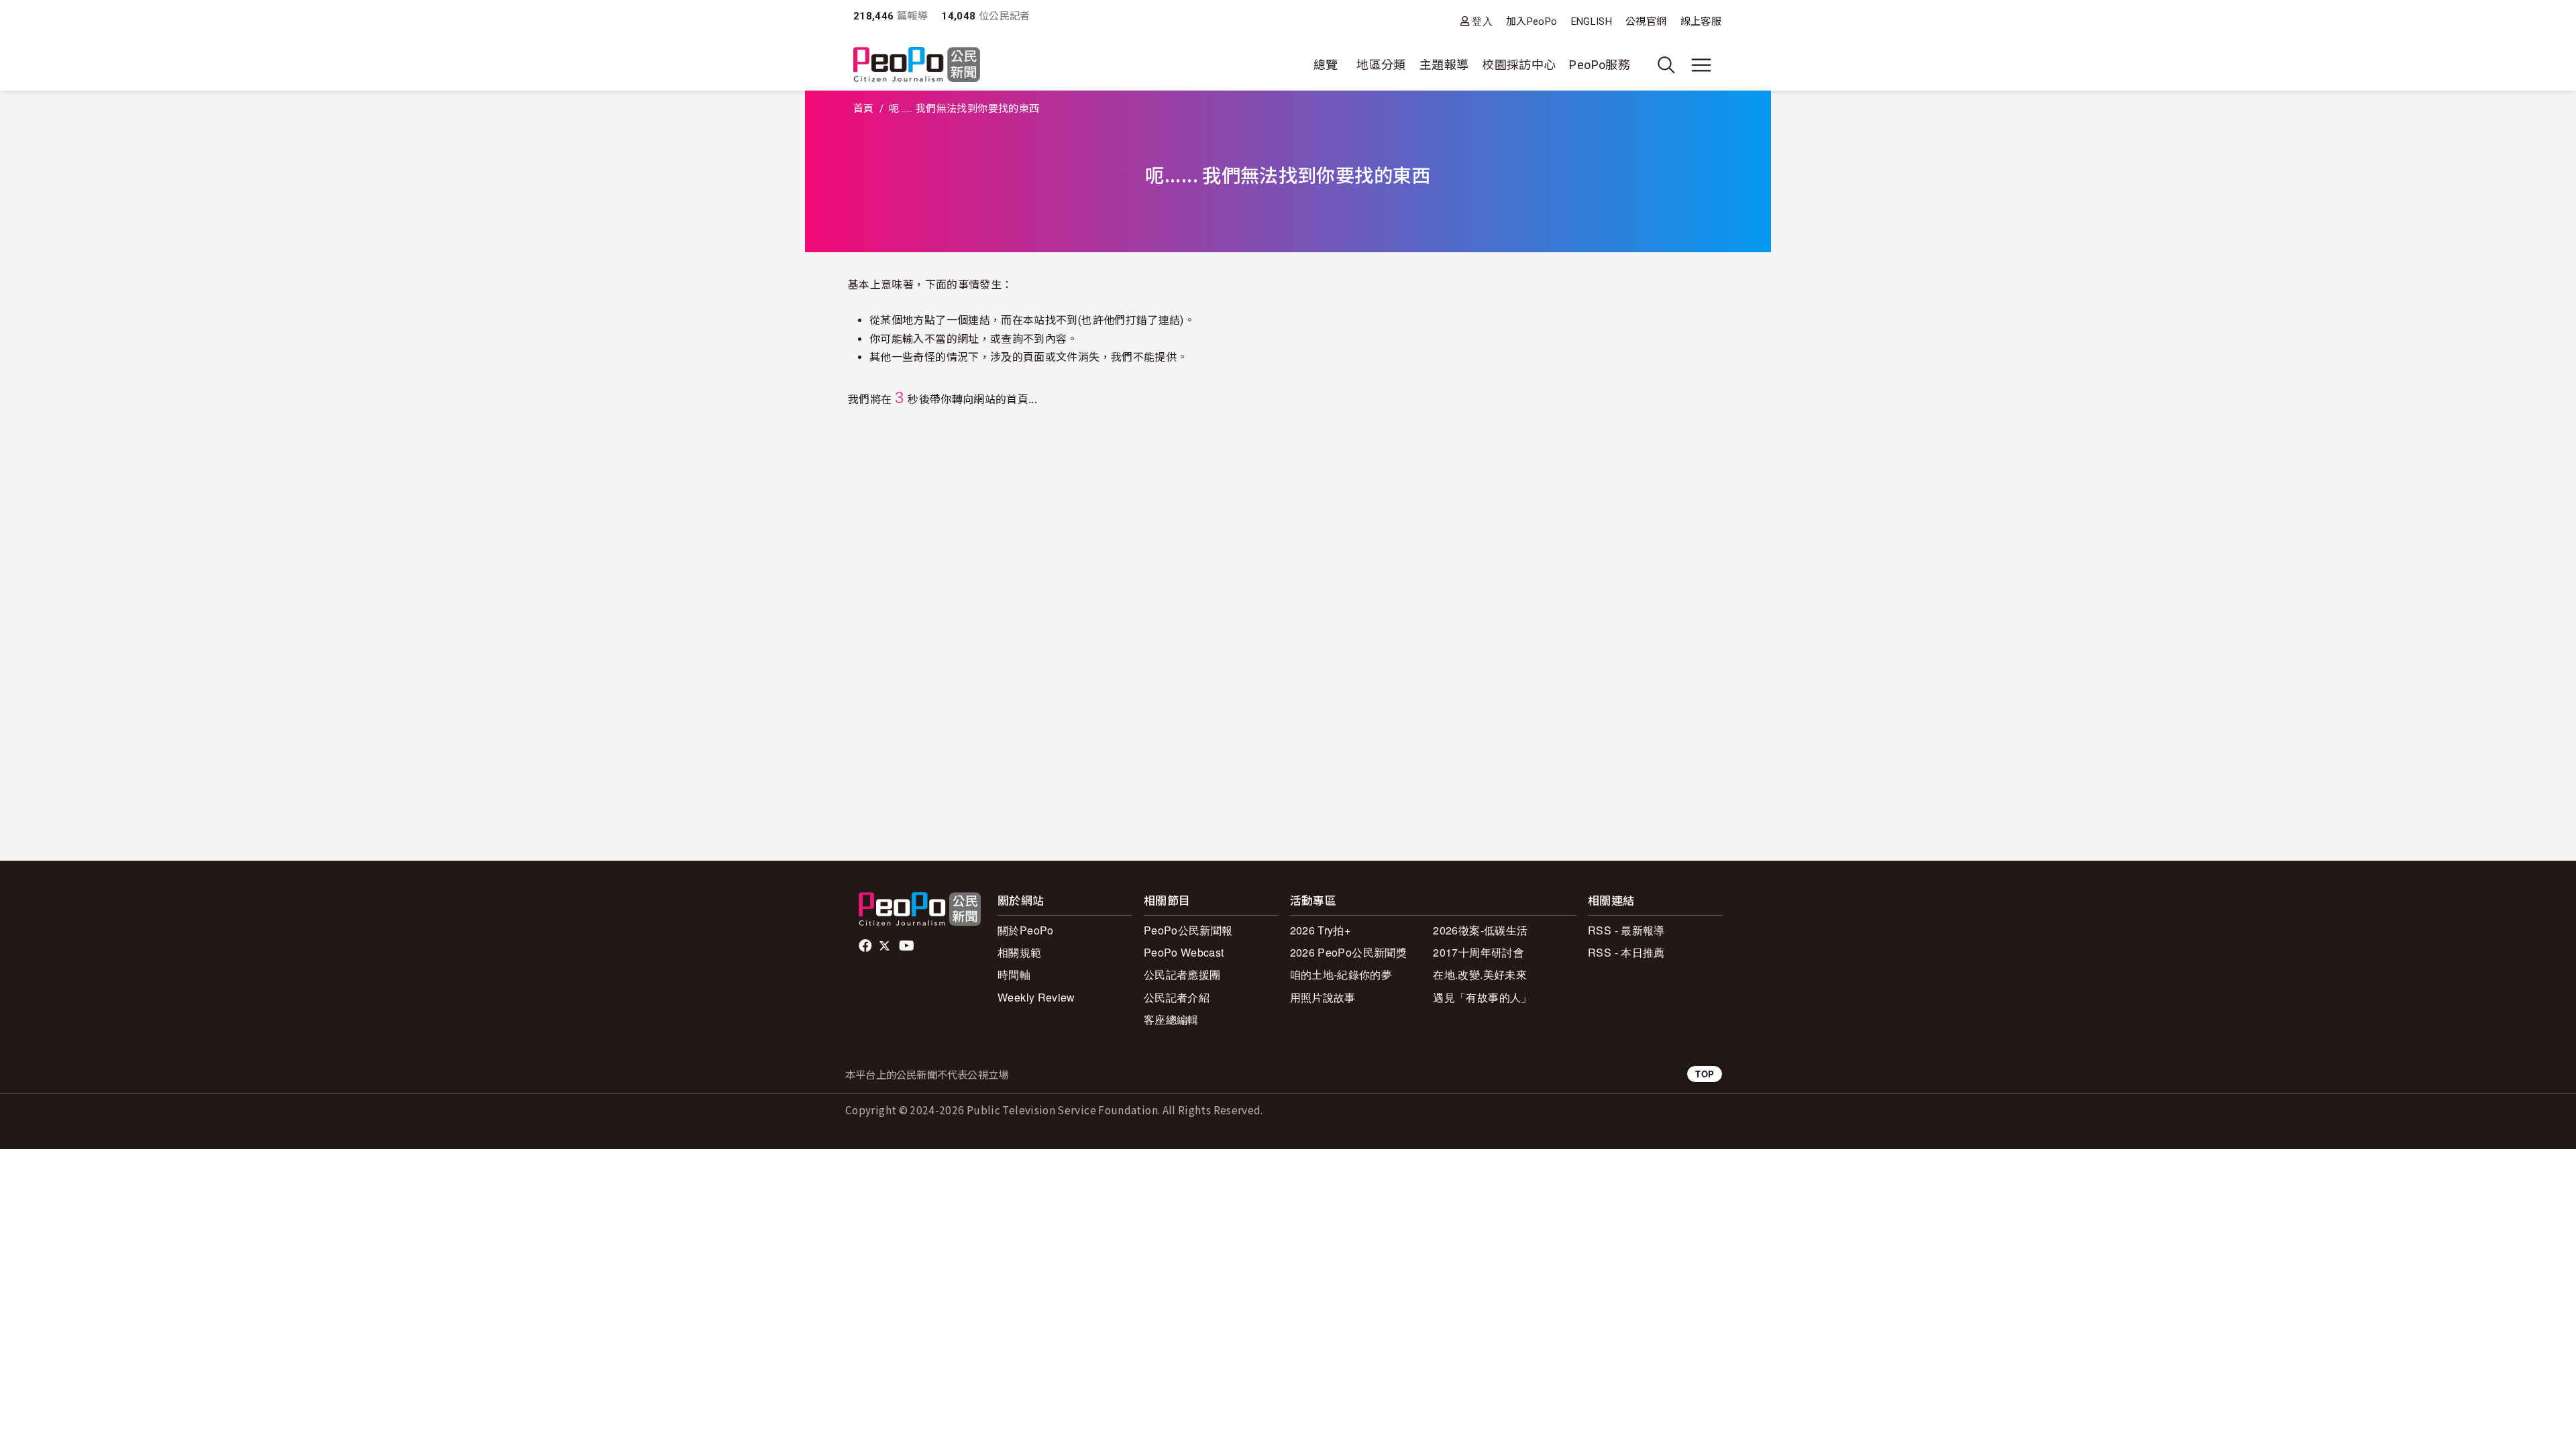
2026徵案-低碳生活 (1480, 930)
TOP (1705, 1074)
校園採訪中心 (1519, 65)
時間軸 (1014, 974)
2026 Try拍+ (1321, 930)
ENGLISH (1592, 21)
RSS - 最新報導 (1626, 930)
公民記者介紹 (1177, 997)
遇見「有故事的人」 (1482, 997)
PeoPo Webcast (1184, 952)
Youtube (908, 946)
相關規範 (1019, 952)
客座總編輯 (1171, 1019)
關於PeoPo (1026, 930)
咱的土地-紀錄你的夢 (1341, 974)
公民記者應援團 (1182, 974)
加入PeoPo (1532, 21)
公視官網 (1646, 21)
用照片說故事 (1323, 997)
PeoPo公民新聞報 (1188, 930)
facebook (866, 946)
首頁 (864, 109)
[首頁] (917, 65)
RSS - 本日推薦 (1626, 952)
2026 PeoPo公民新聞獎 (1348, 952)
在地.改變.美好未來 (1480, 974)
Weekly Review (1036, 997)
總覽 (1326, 65)
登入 (1482, 21)
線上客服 (1701, 21)
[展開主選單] (1701, 65)
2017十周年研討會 (1479, 952)
